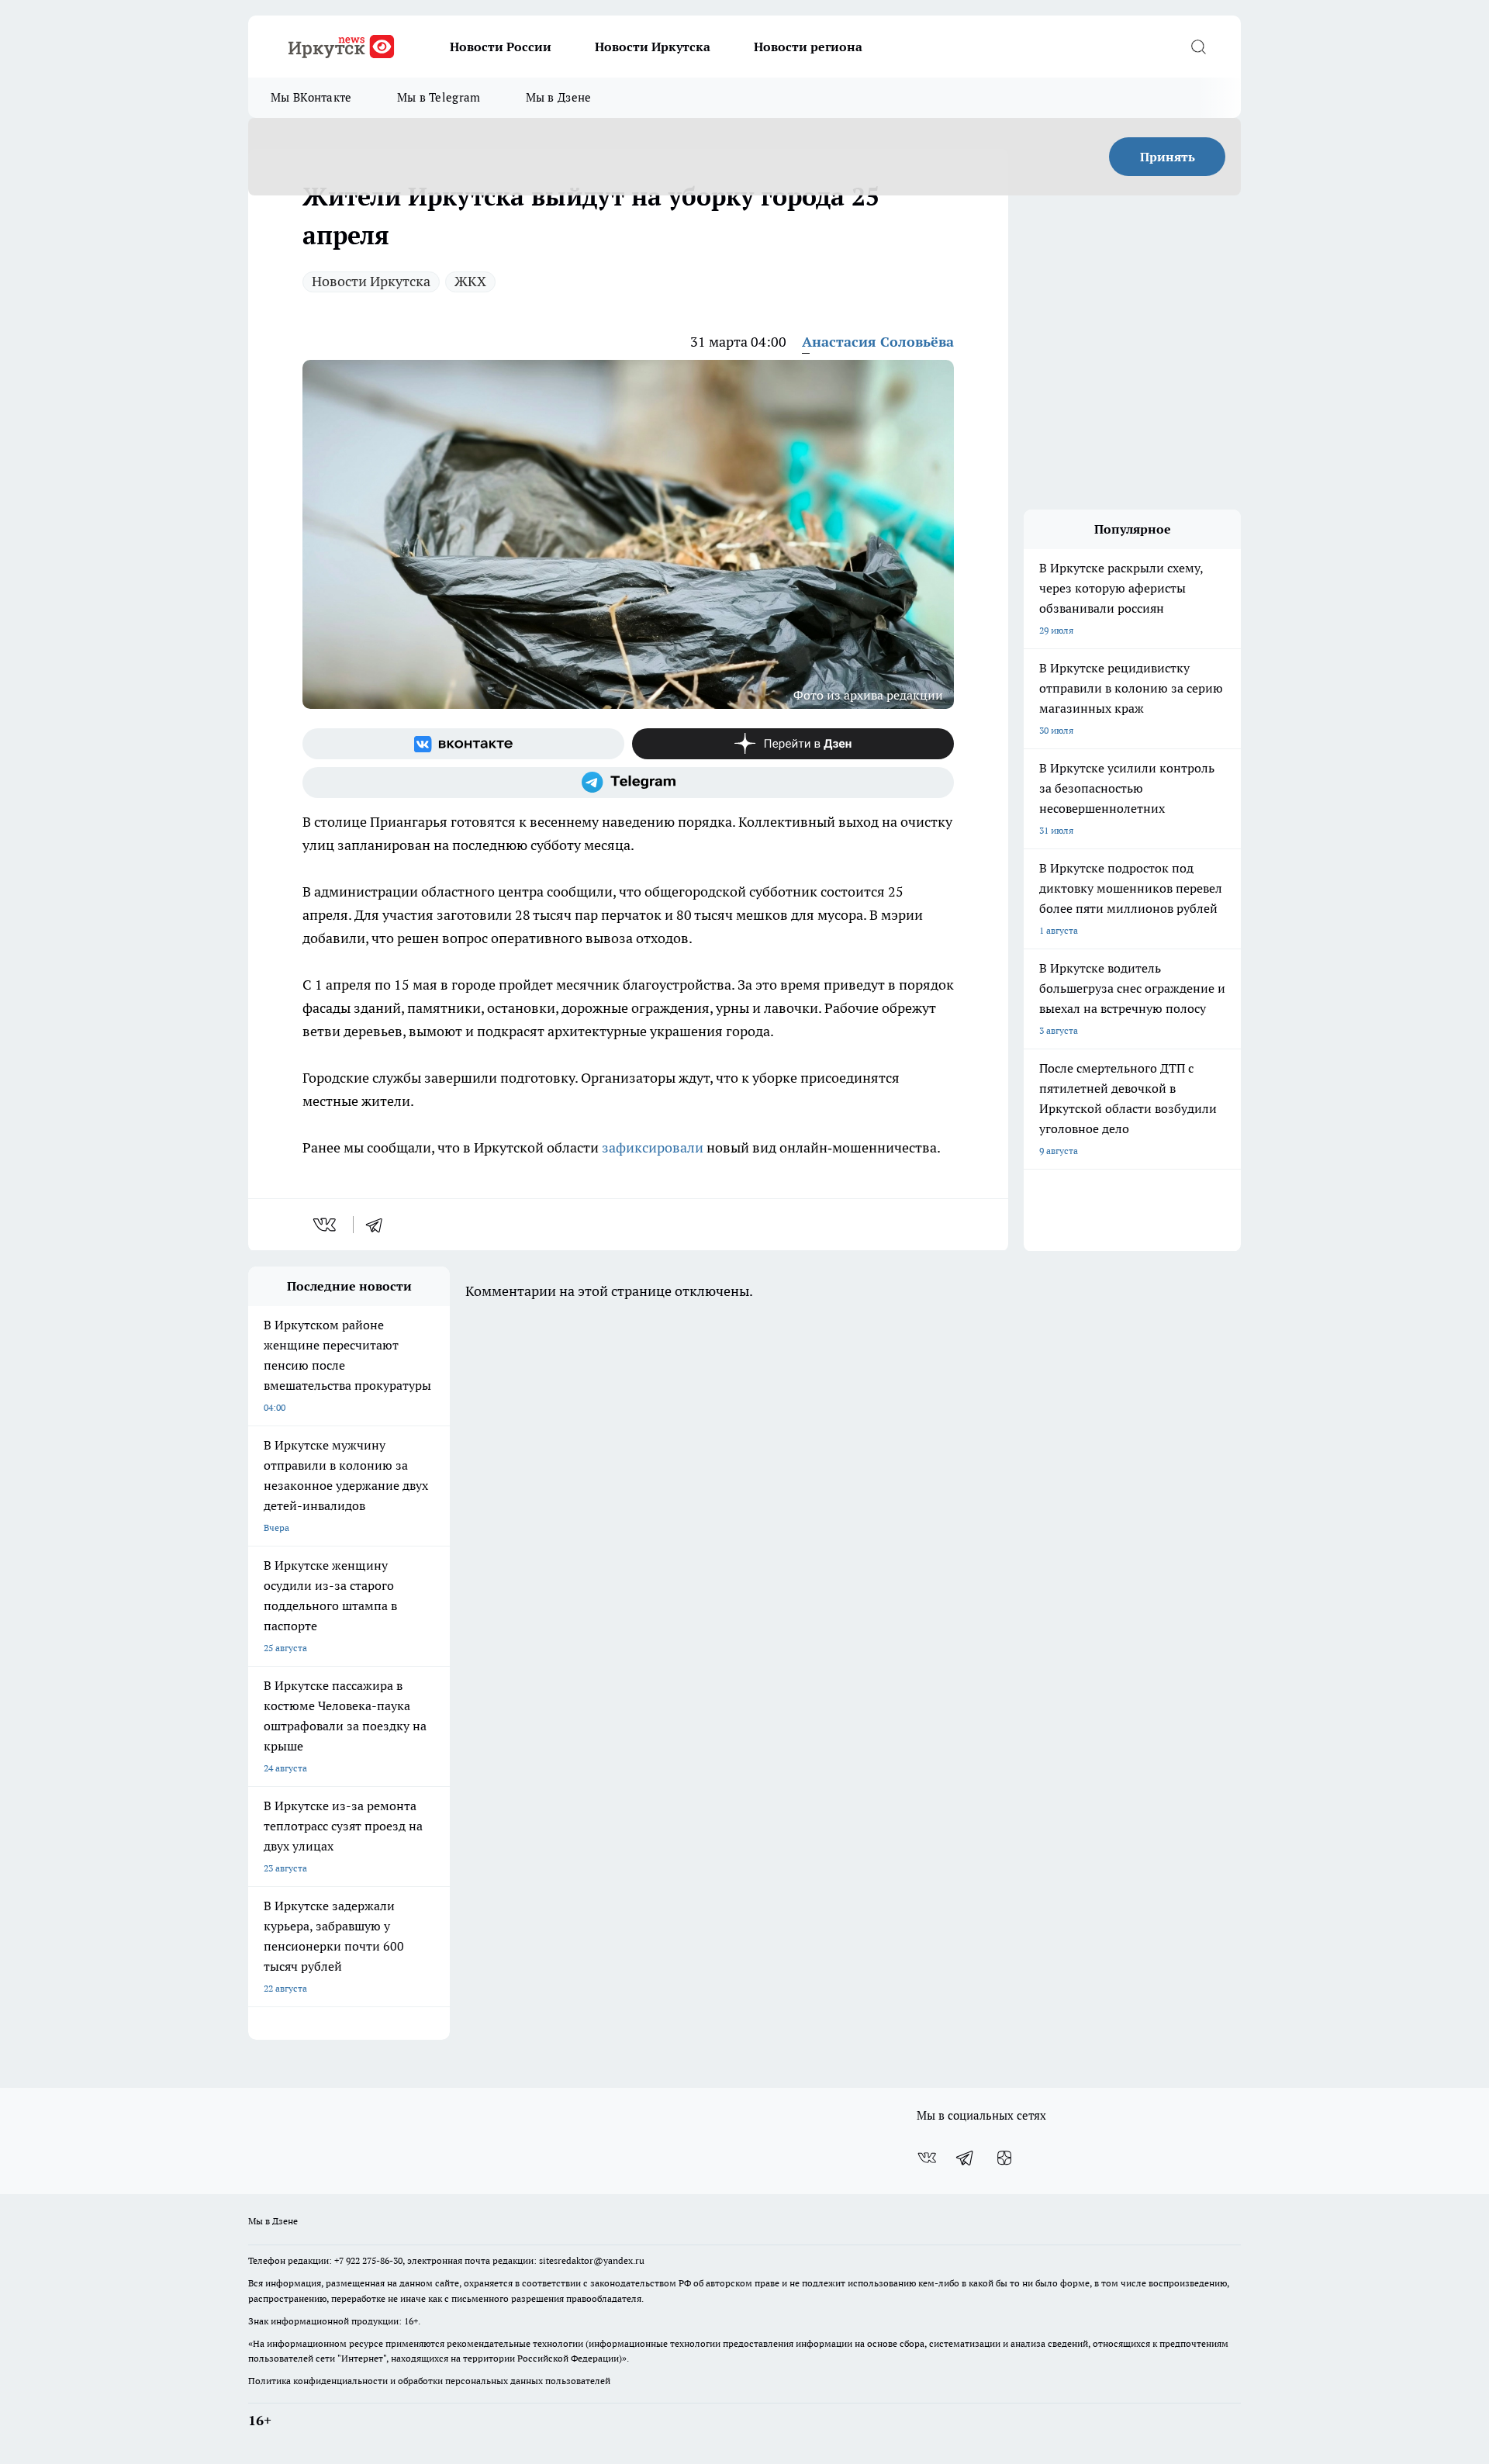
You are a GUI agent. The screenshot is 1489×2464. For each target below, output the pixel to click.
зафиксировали (653, 1147)
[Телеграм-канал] (628, 783)
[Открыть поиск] (1198, 47)
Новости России (501, 47)
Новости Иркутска (653, 47)
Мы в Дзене (559, 97)
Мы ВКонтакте (311, 97)
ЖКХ (470, 281)
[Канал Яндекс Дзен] (793, 744)
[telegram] (379, 1225)
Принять (1168, 157)
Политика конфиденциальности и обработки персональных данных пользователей (429, 2381)
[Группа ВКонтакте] (463, 744)
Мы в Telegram (439, 97)
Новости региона (808, 47)
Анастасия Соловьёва (878, 342)
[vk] (326, 1225)
